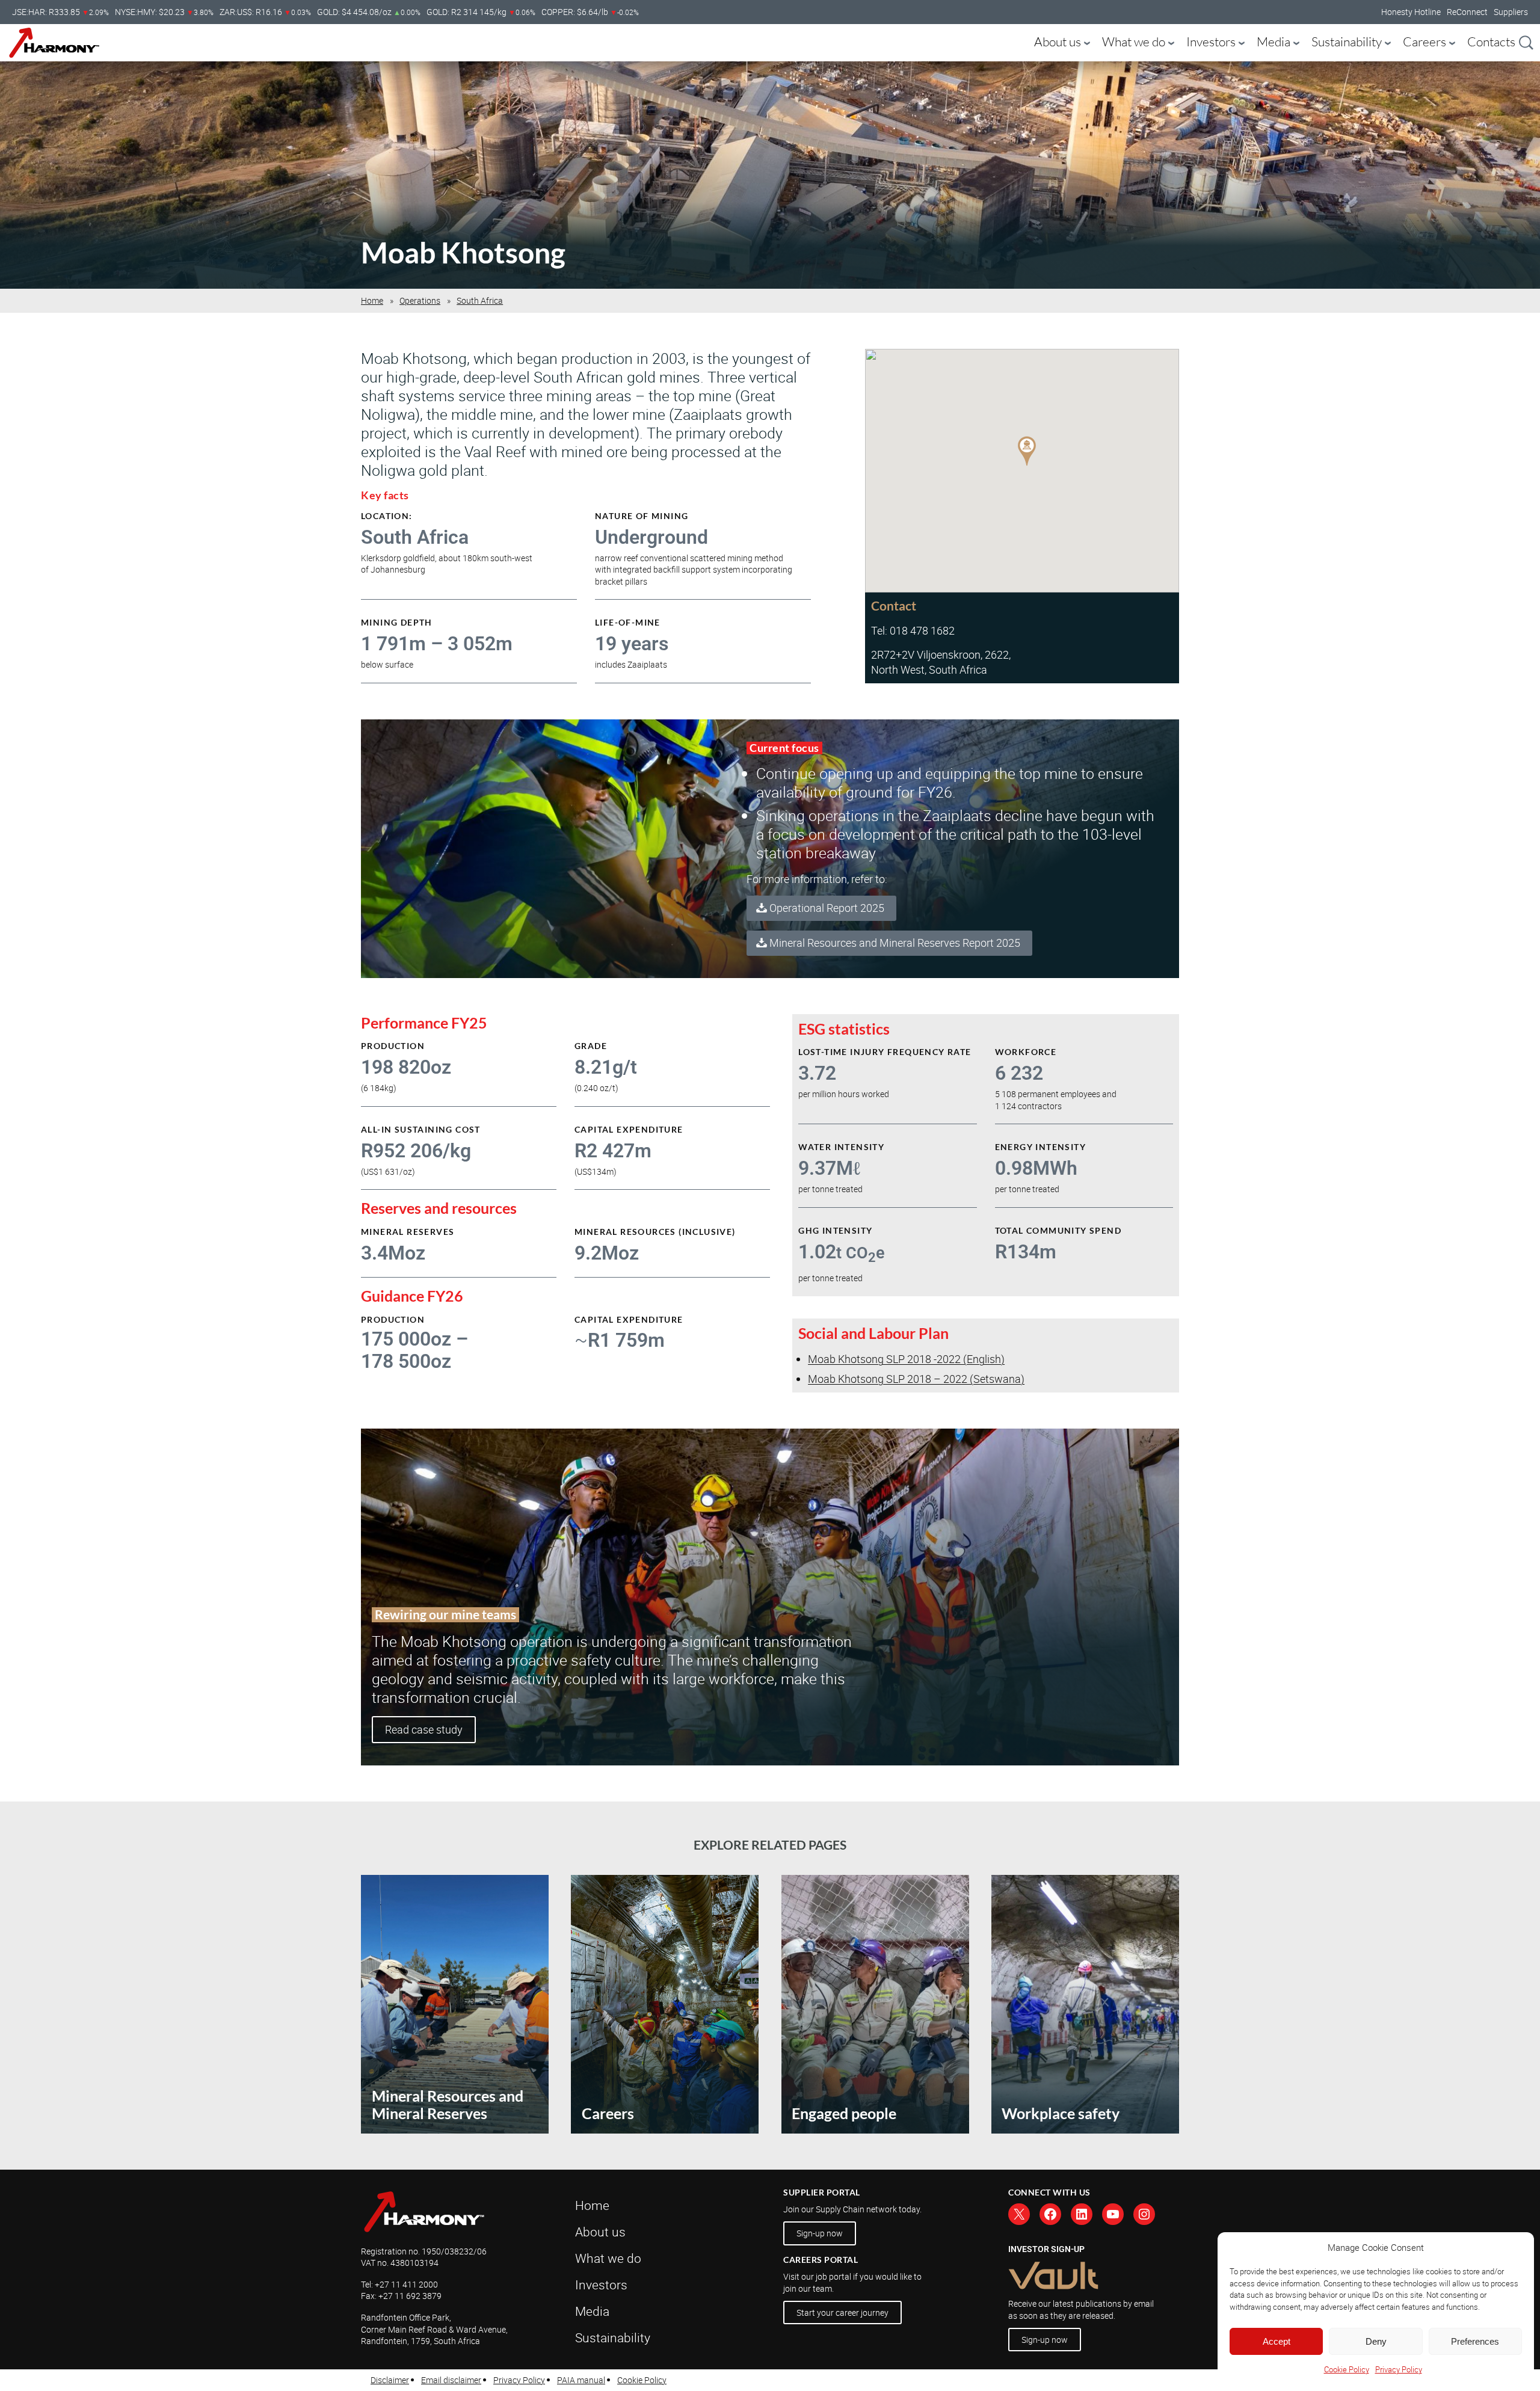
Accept (1277, 2341)
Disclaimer (390, 2380)
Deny (1376, 2341)
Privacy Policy (1399, 2369)
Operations (420, 300)
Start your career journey (842, 2313)
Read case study (424, 1729)
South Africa (480, 300)
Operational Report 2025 (827, 908)
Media (1274, 42)
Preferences (1475, 2341)
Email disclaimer (451, 2380)
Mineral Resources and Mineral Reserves (448, 2105)
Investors (1211, 42)
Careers (1424, 42)
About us (1058, 42)
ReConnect (1467, 12)
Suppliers (1511, 12)
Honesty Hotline (1411, 12)
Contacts (1491, 42)
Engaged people (844, 2113)
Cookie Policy (1347, 2369)
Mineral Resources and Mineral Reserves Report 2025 (895, 943)
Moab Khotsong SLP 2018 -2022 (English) (906, 1359)
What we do (1134, 42)
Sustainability (1347, 42)
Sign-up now (820, 2233)
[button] (1027, 452)
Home (372, 300)
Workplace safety (1061, 2113)
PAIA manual (581, 2380)
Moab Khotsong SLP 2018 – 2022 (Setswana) (916, 1379)
